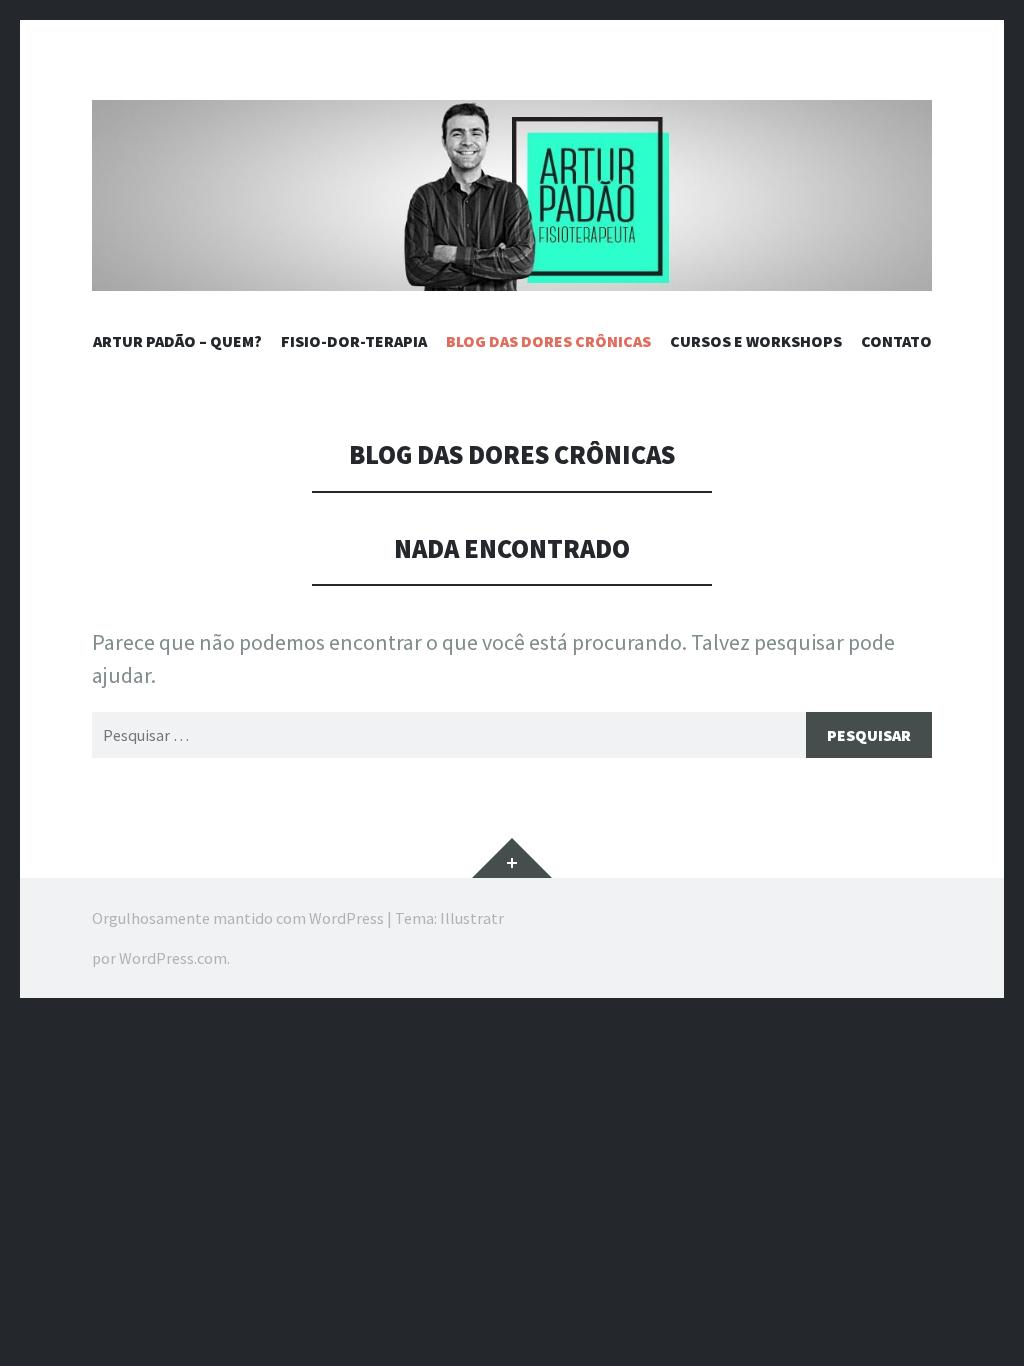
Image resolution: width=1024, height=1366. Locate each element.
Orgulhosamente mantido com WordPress (238, 918)
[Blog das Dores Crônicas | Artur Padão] (512, 195)
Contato (896, 341)
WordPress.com (173, 958)
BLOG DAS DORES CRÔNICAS (548, 341)
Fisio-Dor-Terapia (354, 341)
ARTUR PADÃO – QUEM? (177, 341)
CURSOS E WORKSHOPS (756, 341)
